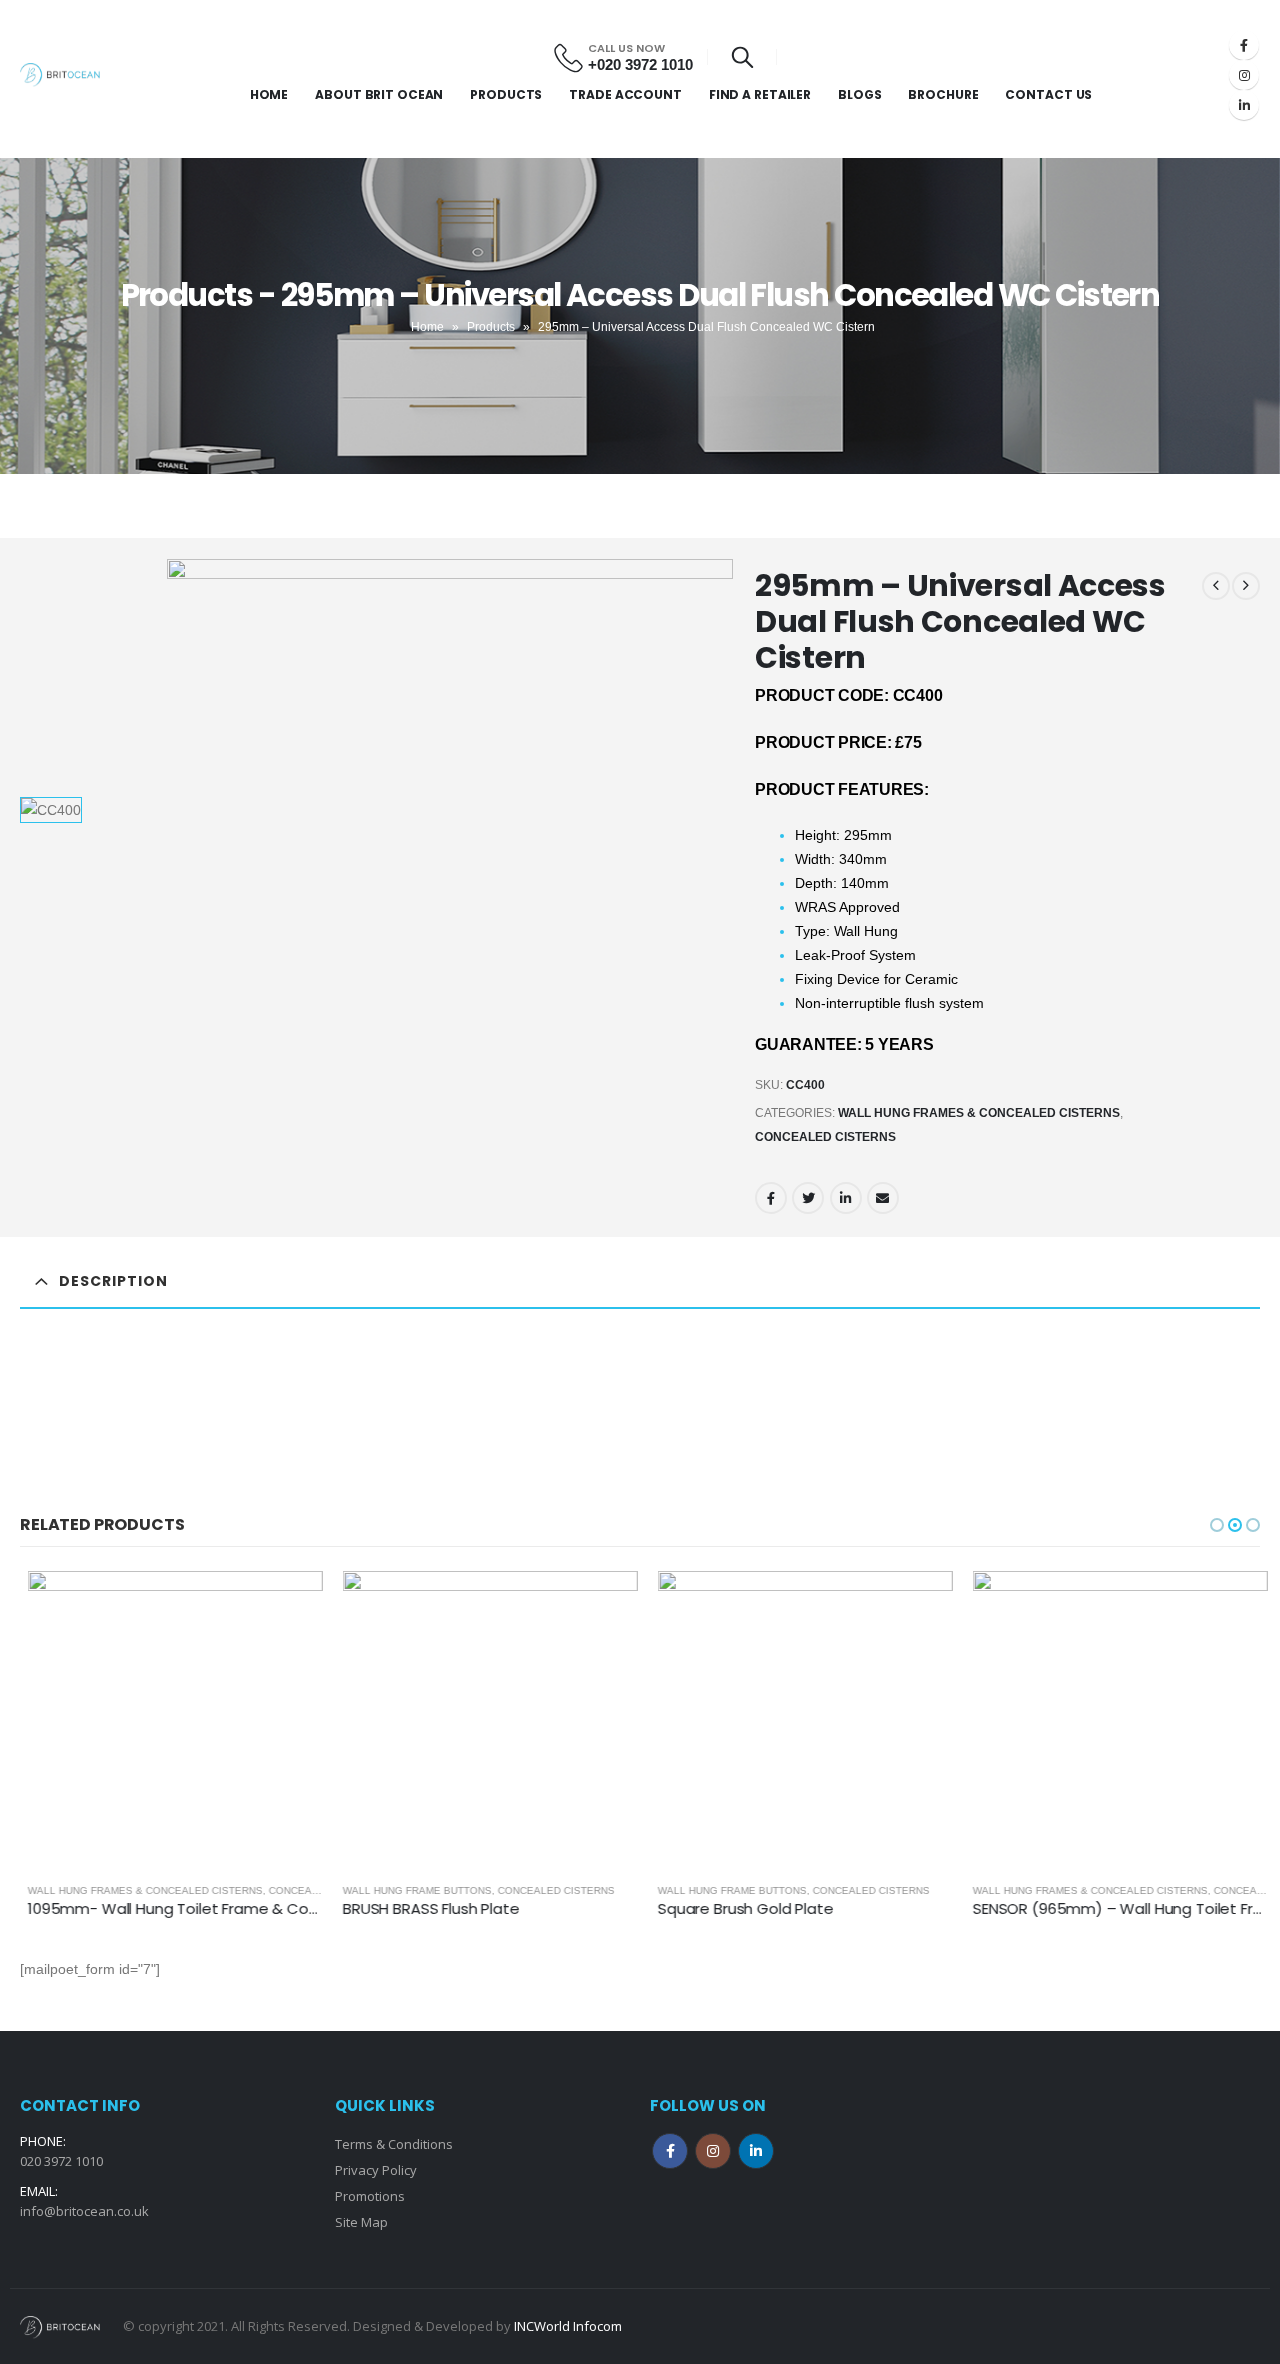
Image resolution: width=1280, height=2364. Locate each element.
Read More (282, 1604)
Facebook (771, 1198)
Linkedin (756, 2151)
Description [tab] (113, 1281)
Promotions (370, 2196)
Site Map (361, 2222)
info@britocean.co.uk (84, 2211)
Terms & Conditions (394, 2144)
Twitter (808, 1198)
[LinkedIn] (1244, 105)
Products (506, 94)
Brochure (943, 94)
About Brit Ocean (379, 94)
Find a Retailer (760, 94)
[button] (1217, 1525)
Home (269, 94)
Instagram (713, 2151)
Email (883, 1198)
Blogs (859, 94)
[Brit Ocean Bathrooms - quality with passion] (60, 74)
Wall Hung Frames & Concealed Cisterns (979, 1113)
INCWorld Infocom (568, 2326)
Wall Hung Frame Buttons (409, 1890)
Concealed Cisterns (825, 1137)
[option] (87, 810)
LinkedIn (846, 1198)
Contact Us (1048, 94)
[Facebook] (1244, 45)
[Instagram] (1244, 75)
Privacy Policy (376, 2170)
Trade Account (625, 94)
